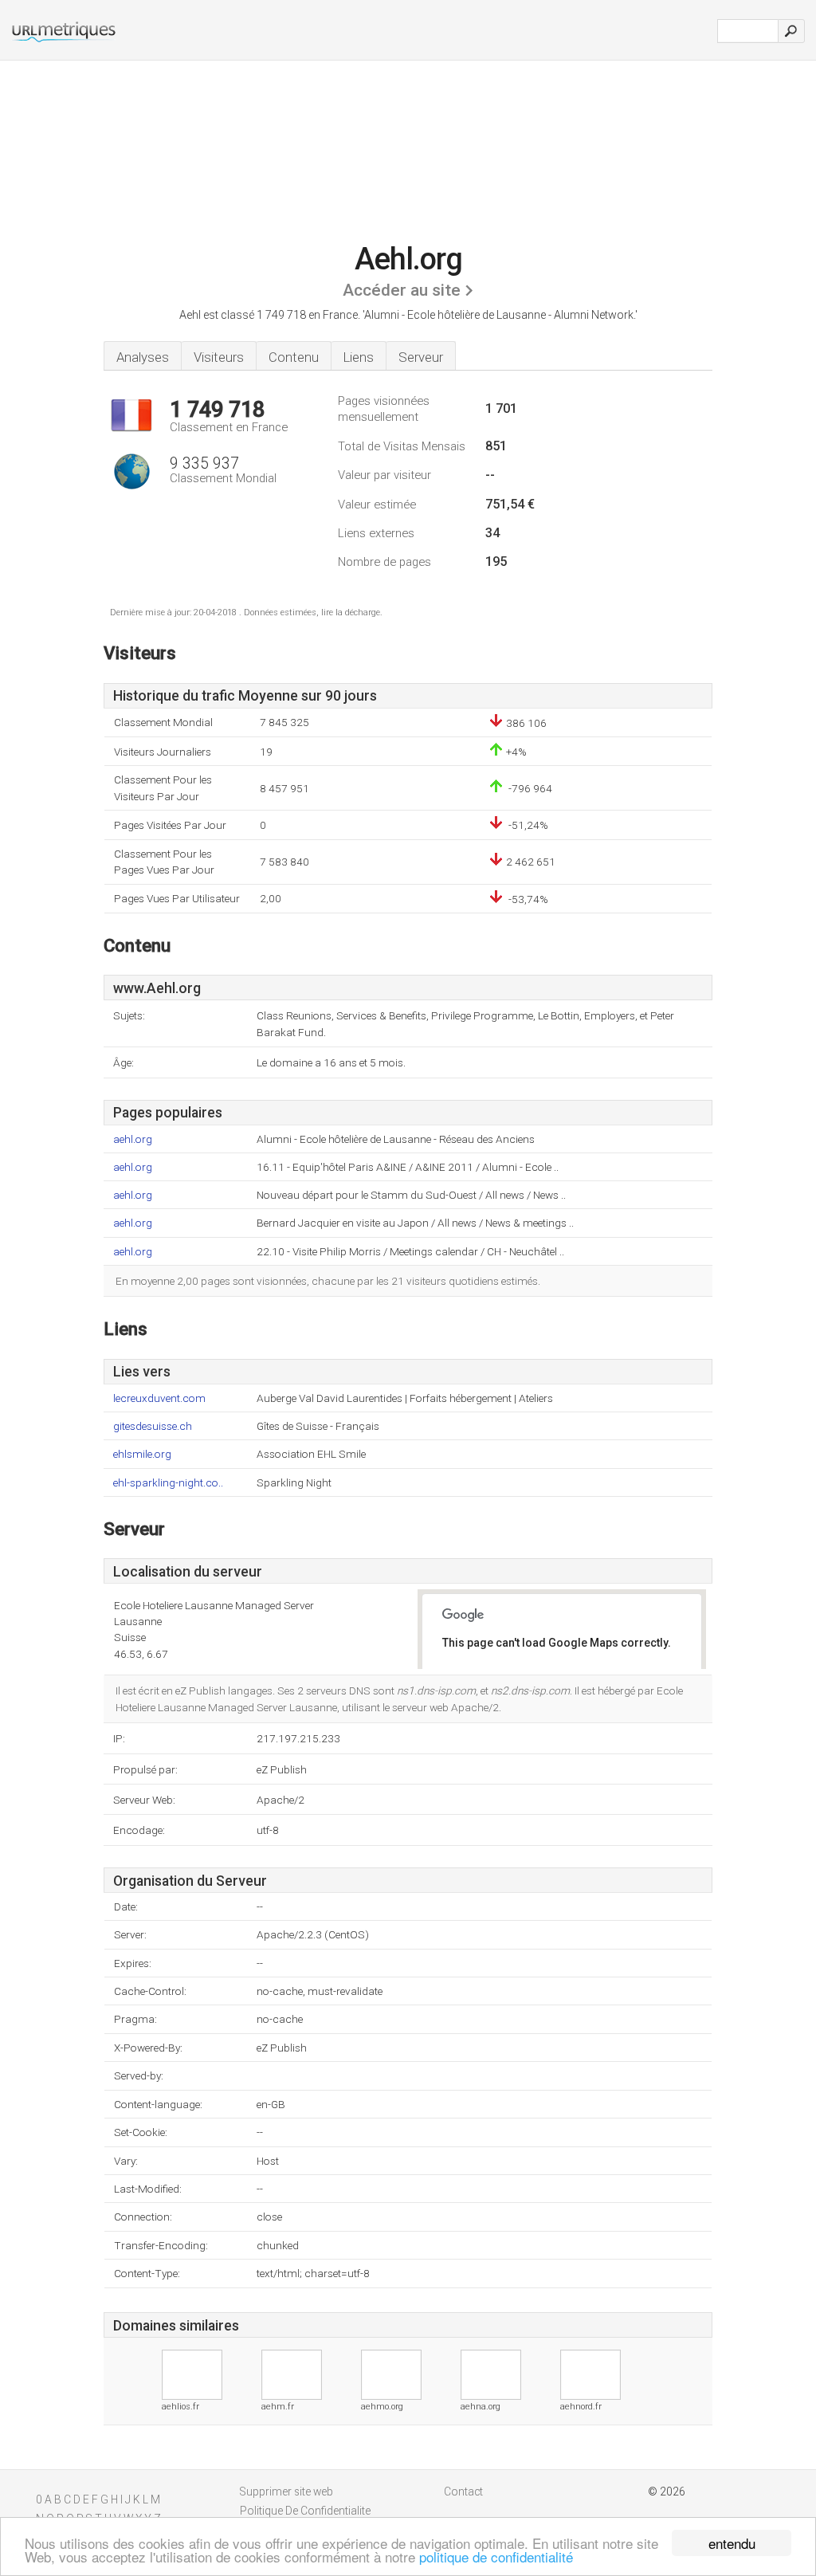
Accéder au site (402, 290)
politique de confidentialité (496, 2556)
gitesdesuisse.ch (153, 1426)
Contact (463, 2492)
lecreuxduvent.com (159, 1398)
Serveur (421, 357)
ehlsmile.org (142, 1454)
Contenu (294, 357)
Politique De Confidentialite (305, 2511)
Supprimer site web (286, 2492)
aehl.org (133, 1139)
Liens (359, 357)
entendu (732, 2543)
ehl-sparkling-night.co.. (168, 1483)
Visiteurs (219, 357)
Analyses (143, 357)
